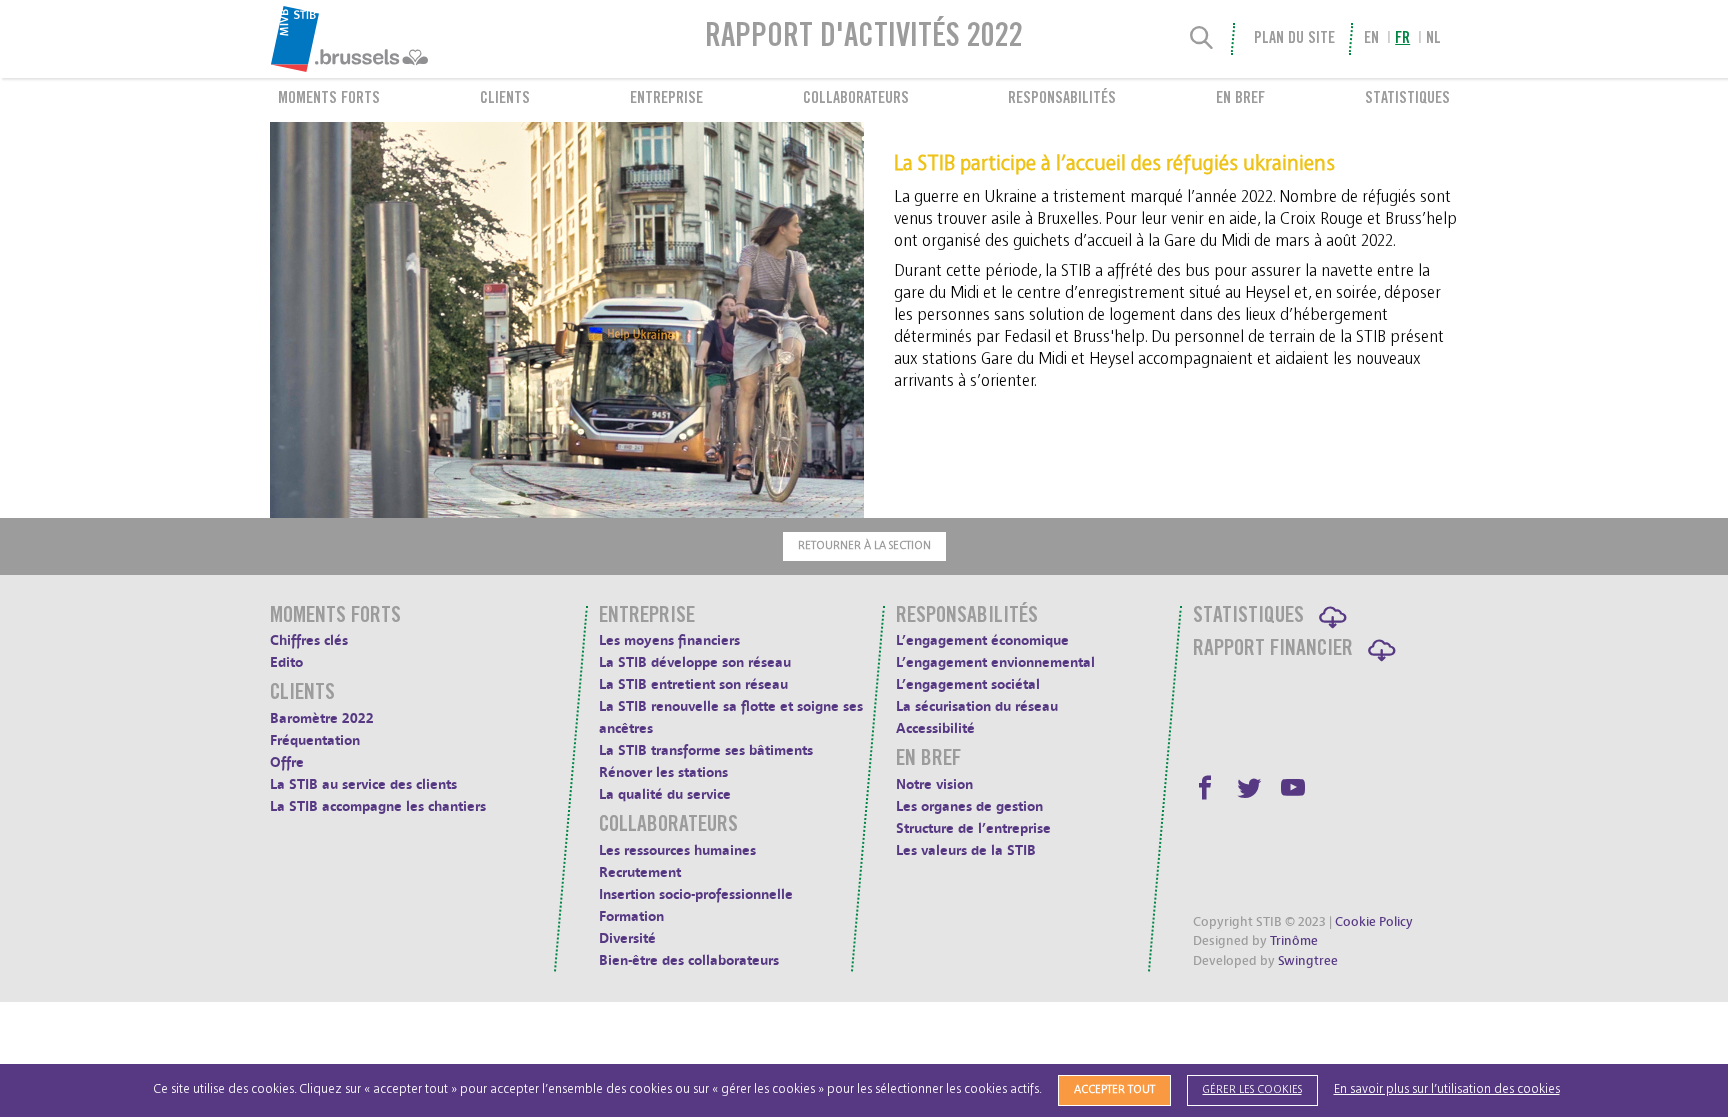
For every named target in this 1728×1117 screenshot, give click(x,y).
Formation (631, 916)
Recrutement (640, 872)
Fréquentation (315, 740)
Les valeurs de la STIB (966, 850)
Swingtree (1308, 961)
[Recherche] (1202, 39)
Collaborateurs (856, 99)
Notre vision (934, 784)
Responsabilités (1062, 99)
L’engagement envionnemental (995, 662)
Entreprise (666, 99)
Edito (286, 662)
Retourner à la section (864, 545)
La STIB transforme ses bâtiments (706, 750)
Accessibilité (935, 728)
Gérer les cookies (1252, 1089)
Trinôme (1294, 941)
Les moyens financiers (669, 640)
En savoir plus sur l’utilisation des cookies (1447, 1089)
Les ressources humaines (677, 850)
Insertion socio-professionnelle (696, 894)
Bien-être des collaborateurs (689, 960)
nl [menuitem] (1433, 39)
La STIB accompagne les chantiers (378, 806)
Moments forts (329, 99)
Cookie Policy (1374, 922)
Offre (287, 762)
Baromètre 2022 (322, 718)
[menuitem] (398, 39)
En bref (1240, 99)
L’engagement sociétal (968, 684)
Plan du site (1294, 39)
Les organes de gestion (969, 806)
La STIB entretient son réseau (693, 684)
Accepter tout (1114, 1089)
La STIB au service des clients (363, 784)
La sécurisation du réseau (977, 706)
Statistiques (1407, 99)
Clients (505, 99)
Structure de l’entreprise (973, 828)
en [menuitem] (1371, 39)
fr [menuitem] (1402, 39)
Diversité (627, 938)
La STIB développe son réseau (695, 662)
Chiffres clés (309, 640)
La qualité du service (665, 794)
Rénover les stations (663, 772)
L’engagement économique (982, 640)
